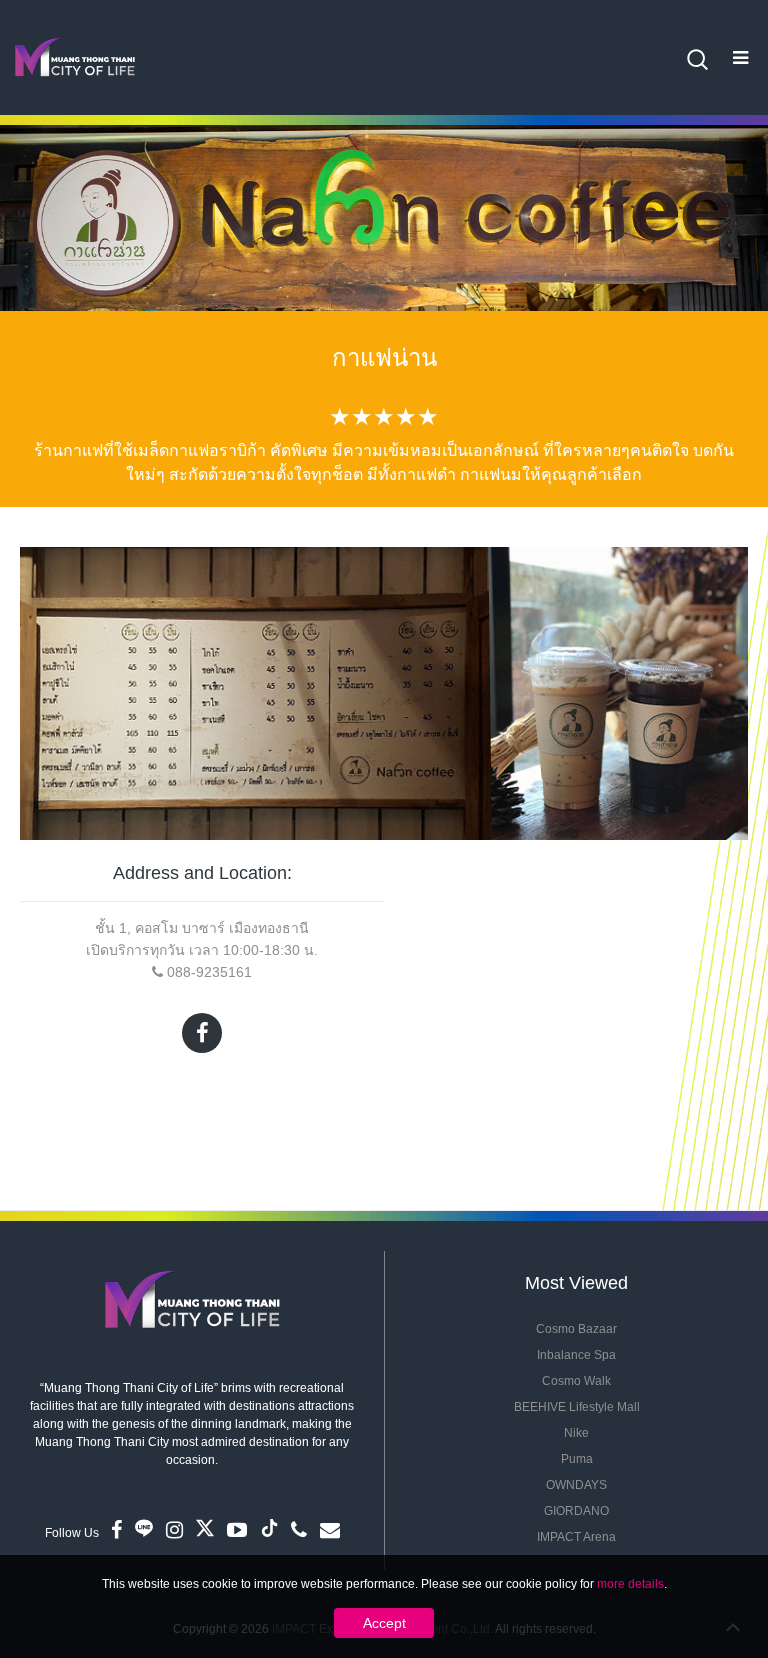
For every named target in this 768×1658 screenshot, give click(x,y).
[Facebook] (202, 1033)
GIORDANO (576, 1511)
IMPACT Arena (576, 1537)
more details (630, 1584)
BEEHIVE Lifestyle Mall (577, 1407)
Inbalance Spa (576, 1355)
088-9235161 (209, 972)
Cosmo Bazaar (576, 1329)
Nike (576, 1433)
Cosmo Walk (576, 1381)
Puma (577, 1459)
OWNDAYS (576, 1485)
